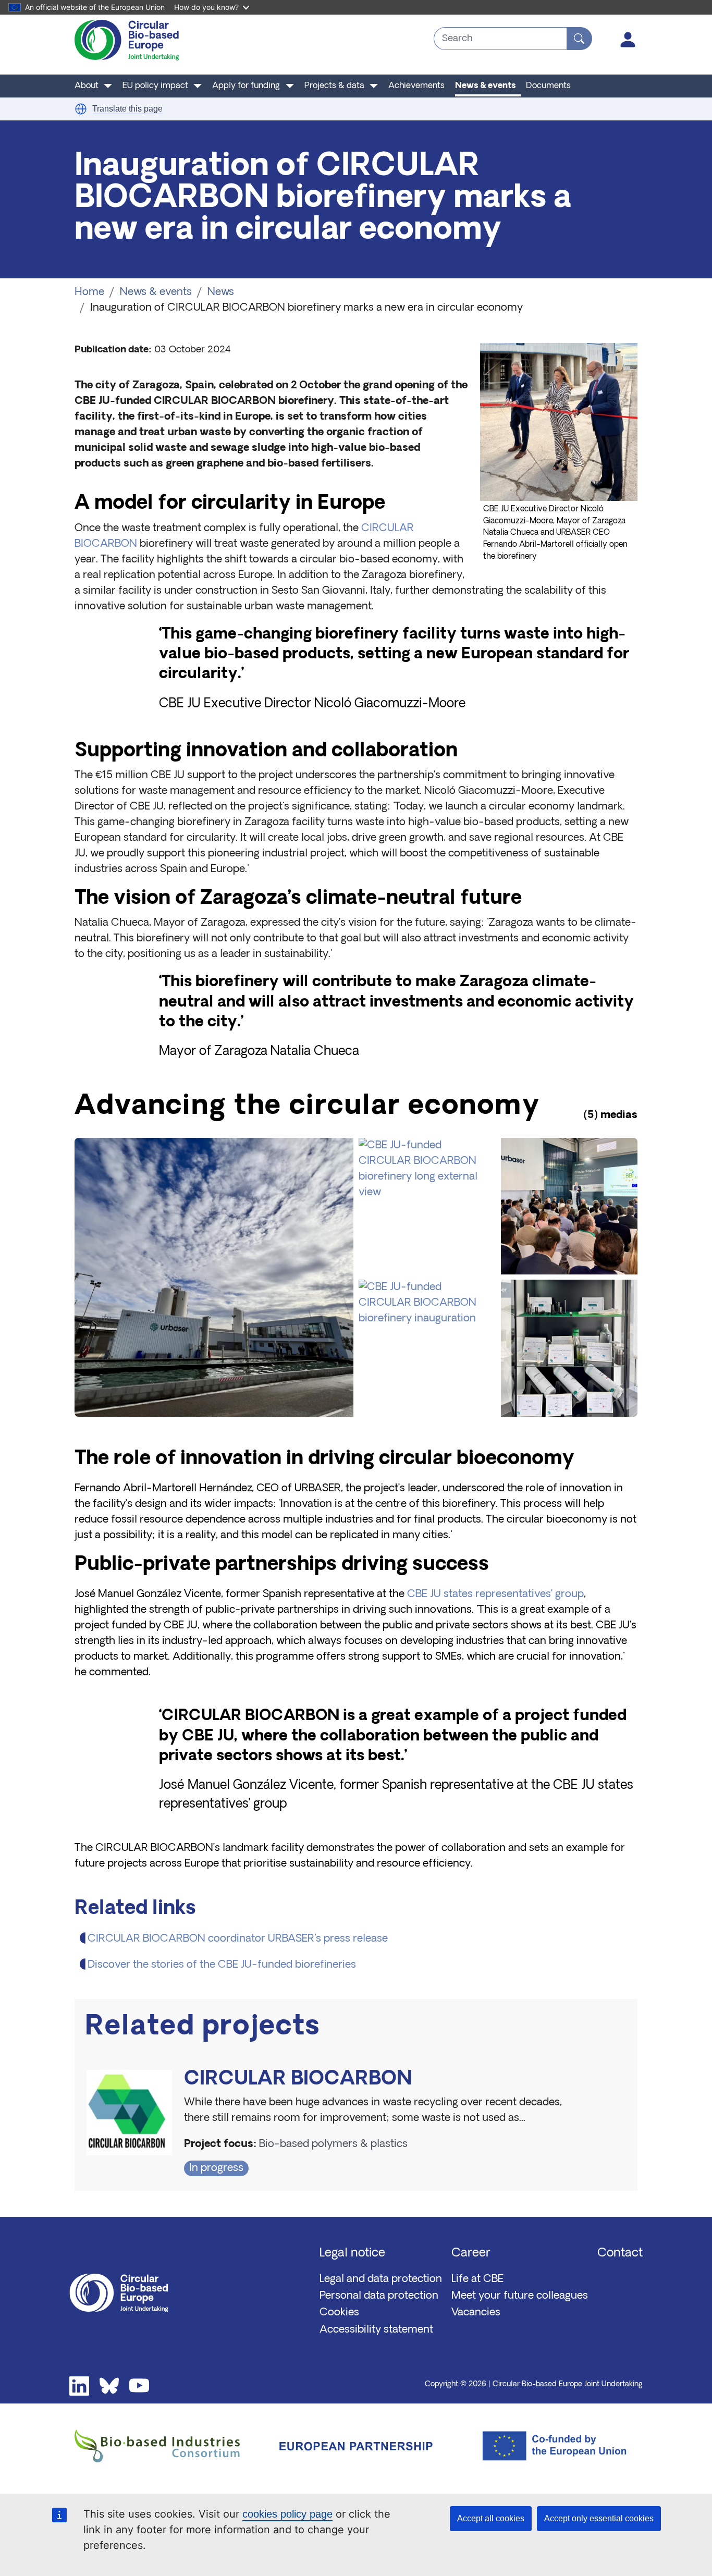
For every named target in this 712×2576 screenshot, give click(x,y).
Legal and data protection (381, 2279)
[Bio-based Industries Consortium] (165, 2446)
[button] (81, 109)
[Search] (579, 39)
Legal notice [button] (352, 2254)
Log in (628, 40)
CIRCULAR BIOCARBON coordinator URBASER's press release (238, 1939)
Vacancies (476, 2313)
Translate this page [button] (127, 109)
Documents (548, 86)
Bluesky (109, 2386)
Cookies (339, 2313)
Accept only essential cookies (599, 2518)
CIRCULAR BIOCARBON (298, 2080)
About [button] (87, 86)
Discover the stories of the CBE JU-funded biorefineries (222, 1965)
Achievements (416, 86)
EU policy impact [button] (155, 86)
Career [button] (471, 2254)
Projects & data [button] (334, 86)
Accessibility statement (376, 2330)
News (221, 292)
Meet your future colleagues (520, 2296)
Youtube (139, 2386)
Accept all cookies (491, 2518)
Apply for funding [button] (246, 86)
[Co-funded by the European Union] (547, 2446)
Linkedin (79, 2386)
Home (89, 292)
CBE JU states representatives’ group (495, 1594)
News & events (485, 86)
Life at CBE (477, 2279)
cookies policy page (287, 2514)
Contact (620, 2254)
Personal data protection (379, 2296)
